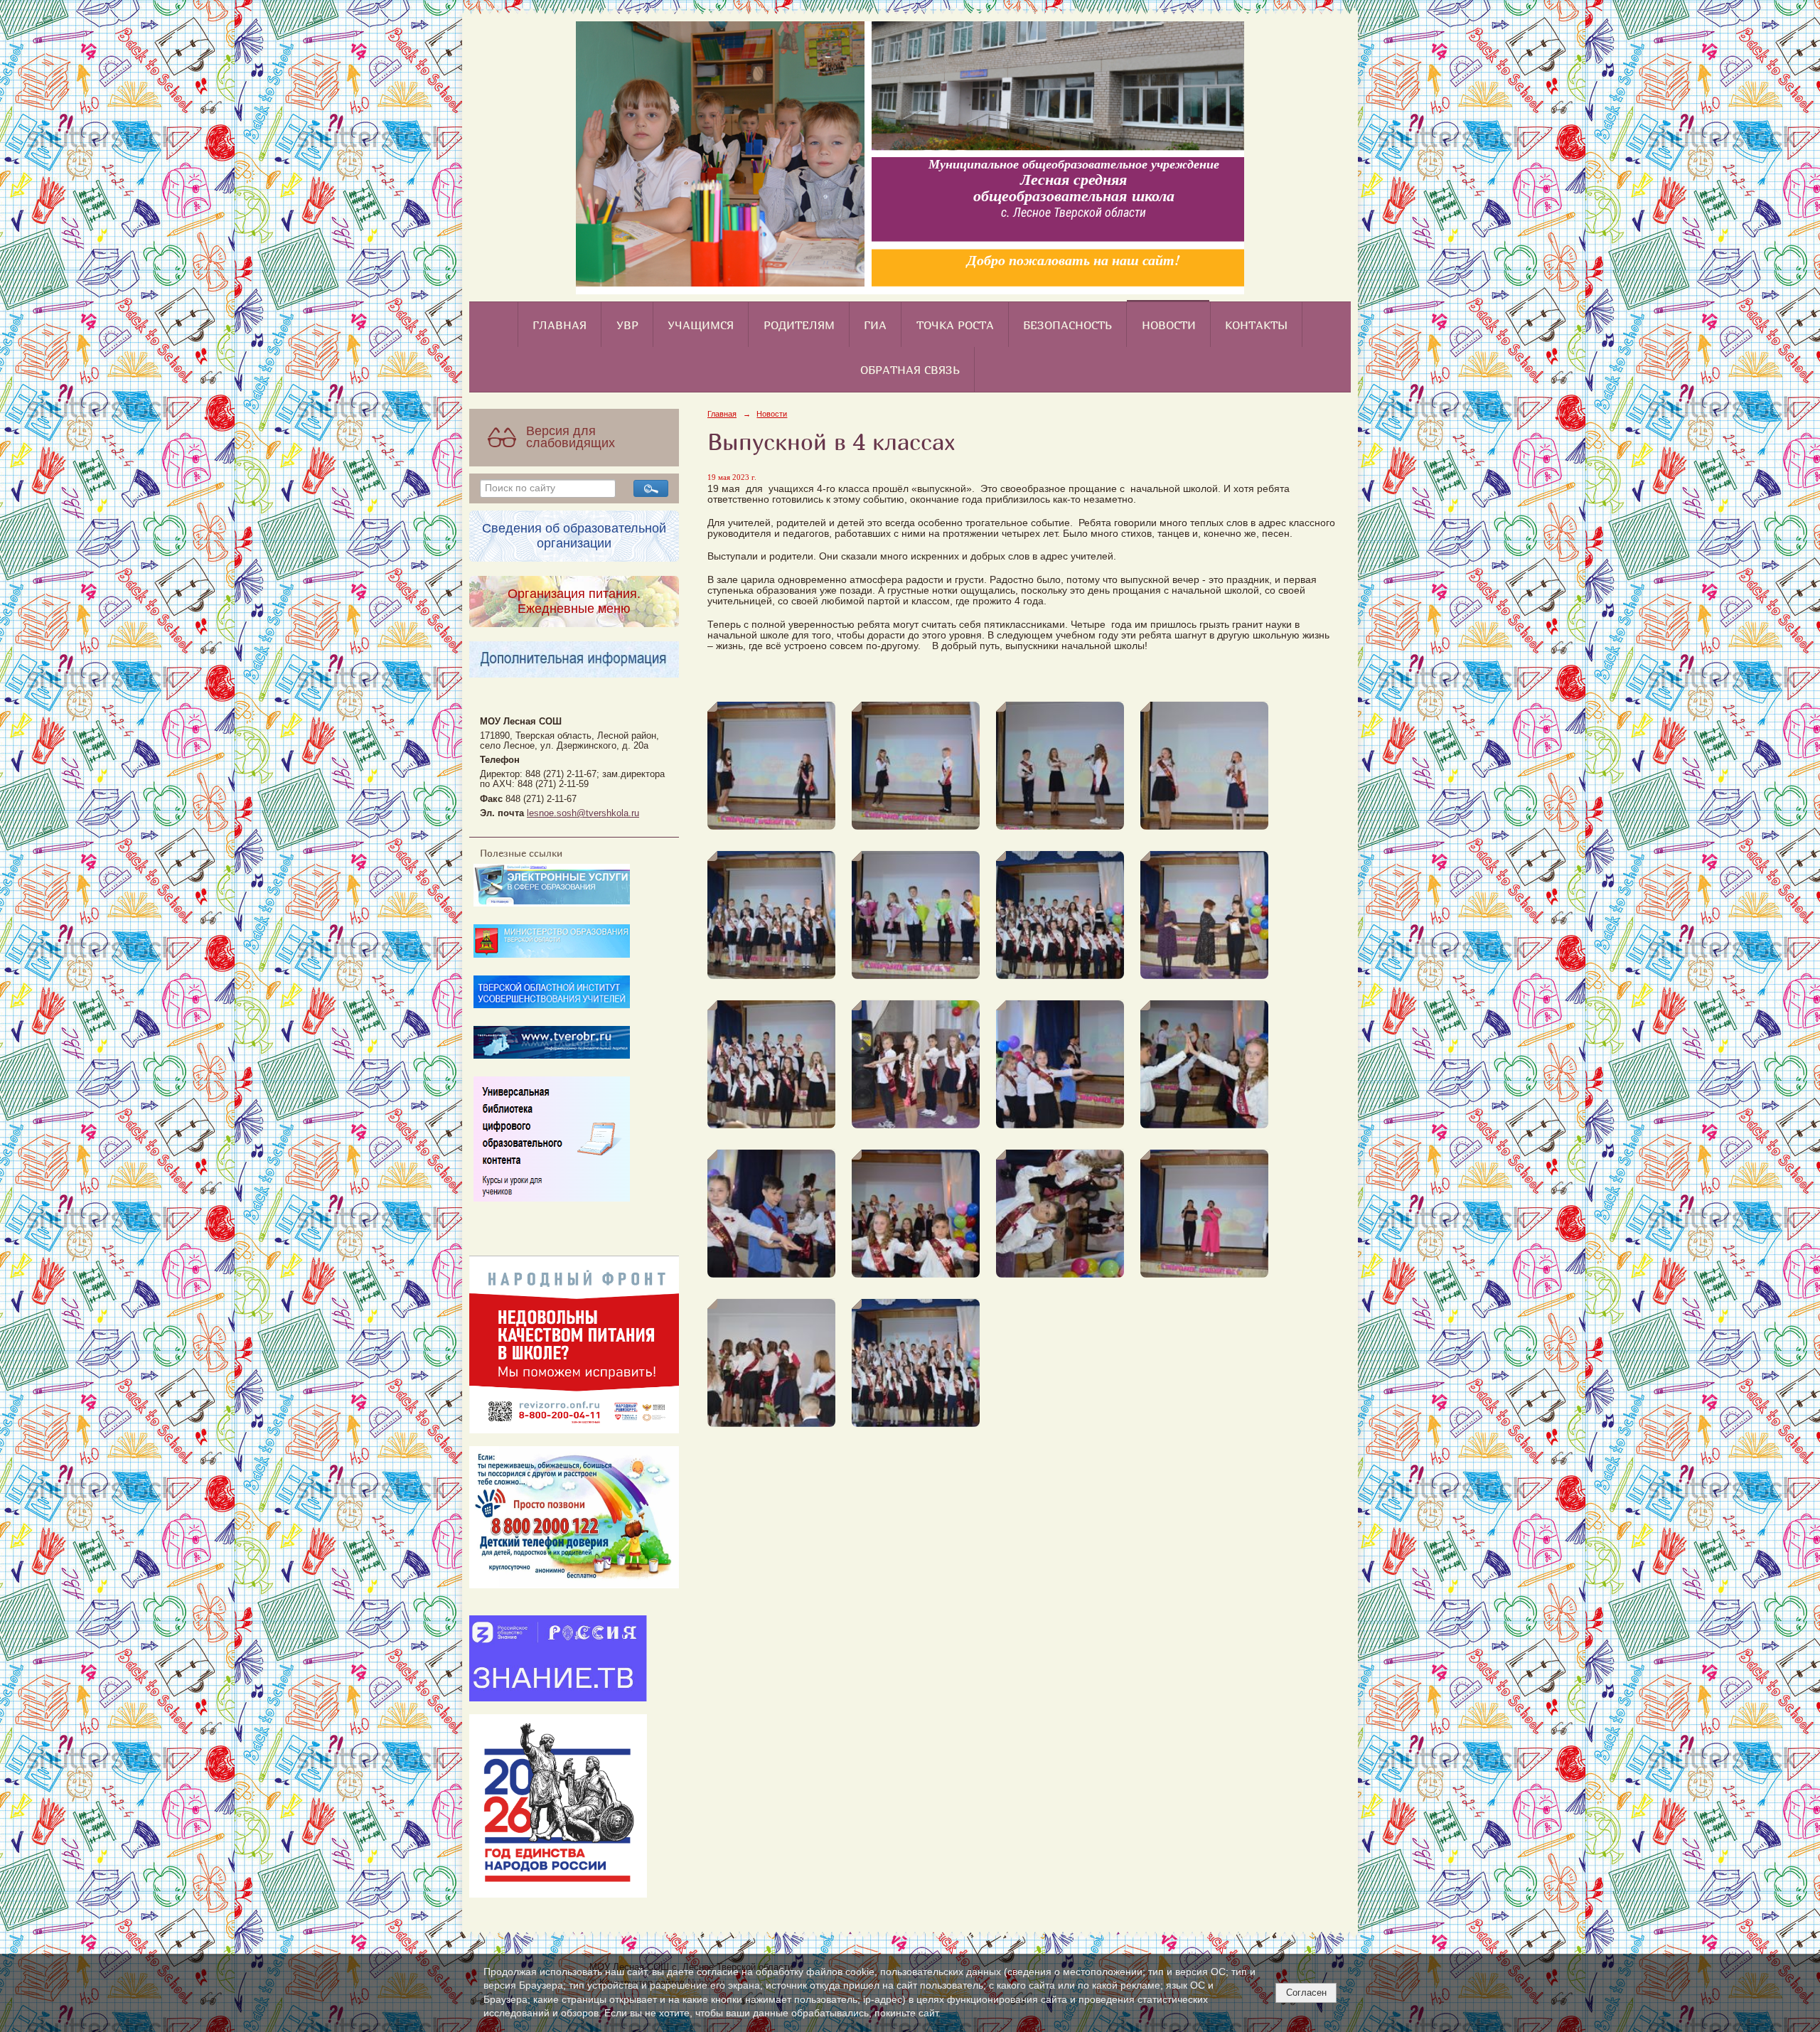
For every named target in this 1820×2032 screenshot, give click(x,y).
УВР (627, 325)
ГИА (875, 325)
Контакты (1256, 325)
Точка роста (955, 325)
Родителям (799, 325)
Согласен (1306, 1993)
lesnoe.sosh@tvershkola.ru (583, 813)
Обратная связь (910, 370)
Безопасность (1067, 325)
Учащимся (701, 325)
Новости (1169, 325)
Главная (560, 325)
